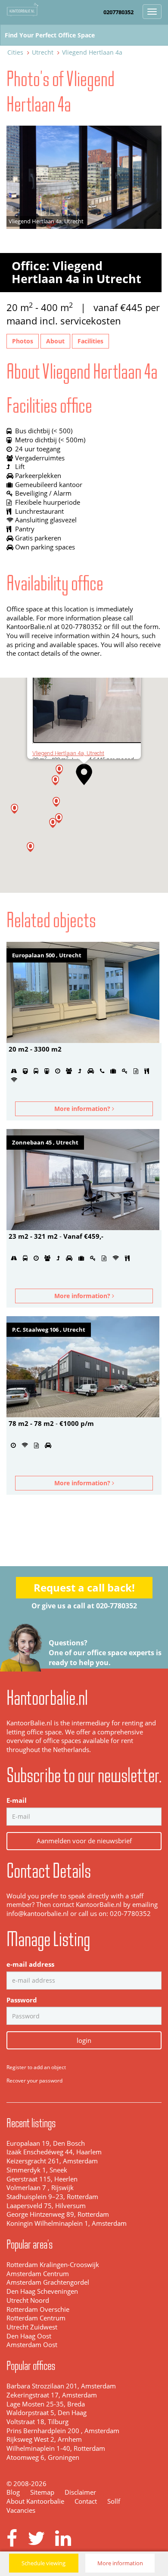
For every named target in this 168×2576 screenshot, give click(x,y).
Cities (15, 52)
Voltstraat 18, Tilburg (37, 2422)
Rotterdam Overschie (38, 2309)
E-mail (17, 1800)
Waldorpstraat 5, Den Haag (47, 2413)
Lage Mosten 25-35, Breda (46, 2404)
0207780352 (118, 12)
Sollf (114, 2501)
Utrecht (43, 52)
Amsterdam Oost (32, 2345)
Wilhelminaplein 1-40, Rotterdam (56, 2448)
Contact (86, 2501)
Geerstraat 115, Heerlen (42, 2179)
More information (120, 2563)
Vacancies (21, 2510)
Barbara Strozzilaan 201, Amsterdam (61, 2386)
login (84, 2040)
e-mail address (30, 1964)
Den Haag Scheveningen (42, 2291)
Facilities (90, 341)
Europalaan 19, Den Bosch (46, 2143)
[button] (53, 823)
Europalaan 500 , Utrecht (47, 955)
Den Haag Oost (29, 2336)
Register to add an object (36, 2067)
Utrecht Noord (28, 2300)
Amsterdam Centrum (38, 2274)
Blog (13, 2492)
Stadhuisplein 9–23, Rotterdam (52, 2197)
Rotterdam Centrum (36, 2318)
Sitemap (42, 2492)
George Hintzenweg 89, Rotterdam (58, 2214)
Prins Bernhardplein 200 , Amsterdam (63, 2431)
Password (22, 2000)
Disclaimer (80, 2492)
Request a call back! (84, 1587)
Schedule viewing (44, 2563)
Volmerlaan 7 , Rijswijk (40, 2188)
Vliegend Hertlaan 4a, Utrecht (68, 753)
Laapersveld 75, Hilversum (46, 2206)
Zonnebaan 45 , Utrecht (45, 1142)
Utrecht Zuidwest (32, 2327)
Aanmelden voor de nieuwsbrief (84, 1841)
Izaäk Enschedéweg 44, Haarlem (54, 2152)
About (55, 341)
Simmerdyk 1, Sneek (37, 2170)
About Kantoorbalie (35, 2501)
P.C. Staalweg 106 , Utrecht (49, 1330)
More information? (83, 1109)
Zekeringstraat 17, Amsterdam (52, 2395)
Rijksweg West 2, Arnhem (44, 2439)
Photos (23, 341)
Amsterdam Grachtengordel (48, 2282)
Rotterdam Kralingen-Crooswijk (53, 2265)
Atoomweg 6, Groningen (43, 2457)
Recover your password (34, 2081)
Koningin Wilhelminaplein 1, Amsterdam (67, 2223)
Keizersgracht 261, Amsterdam (52, 2161)
